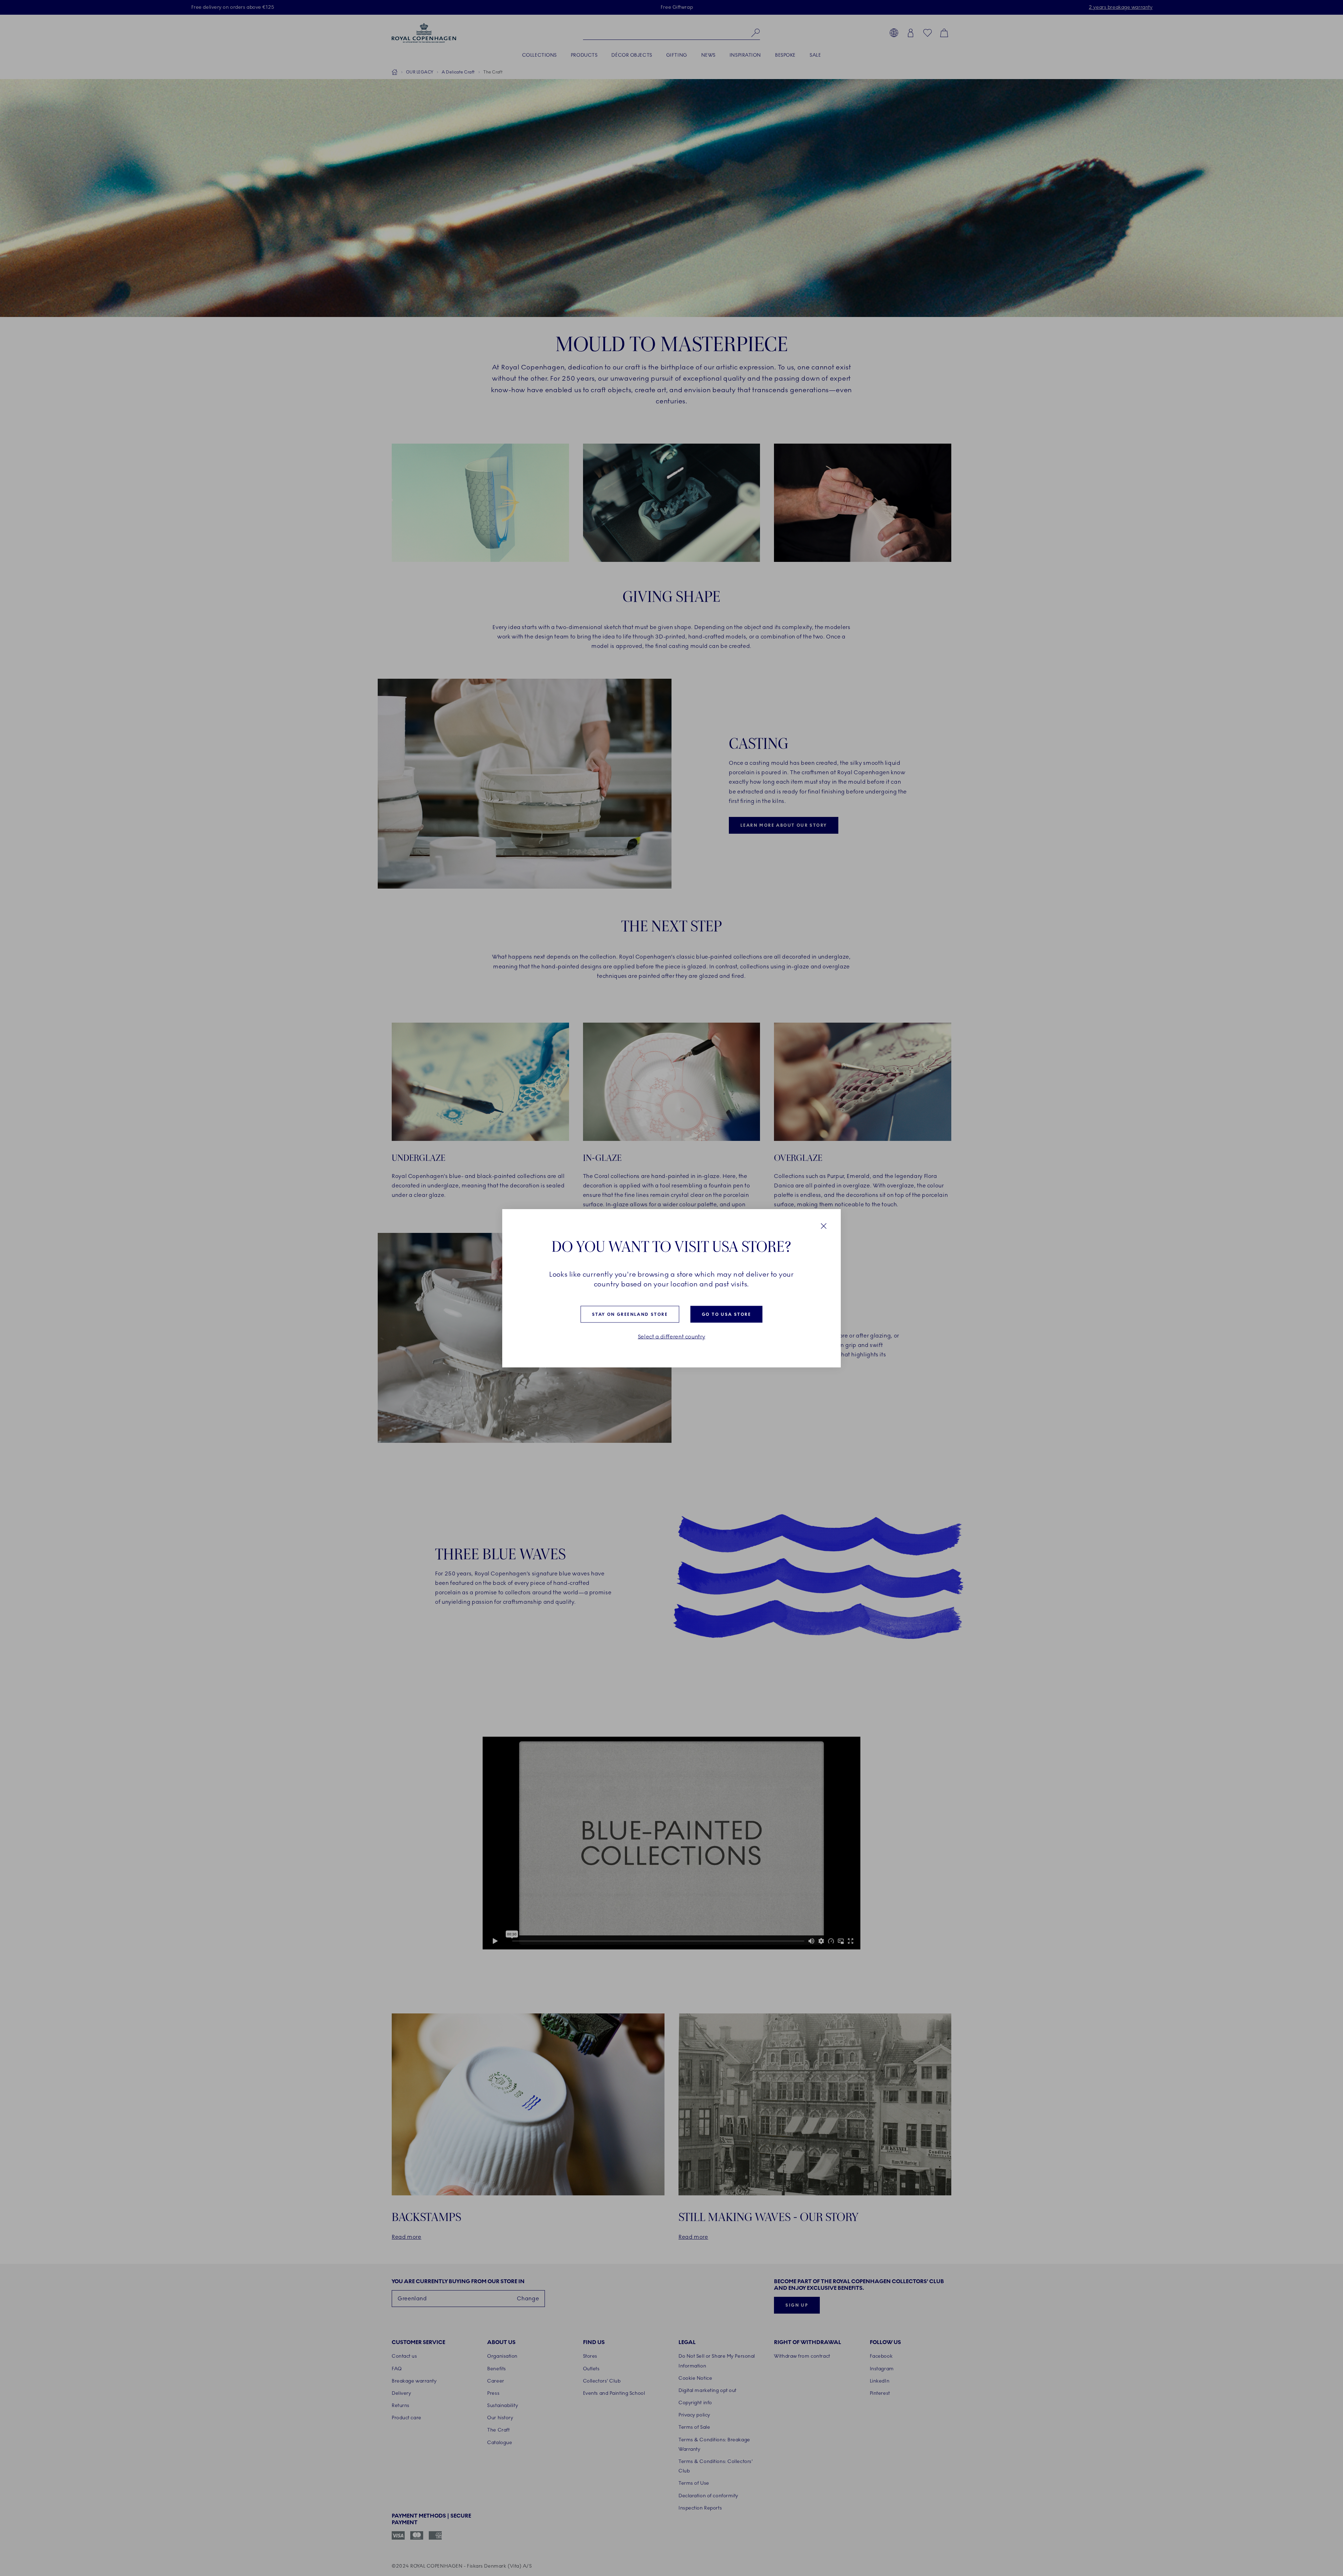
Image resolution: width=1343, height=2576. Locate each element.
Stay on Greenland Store (630, 1314)
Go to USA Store (726, 1314)
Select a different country (672, 1336)
